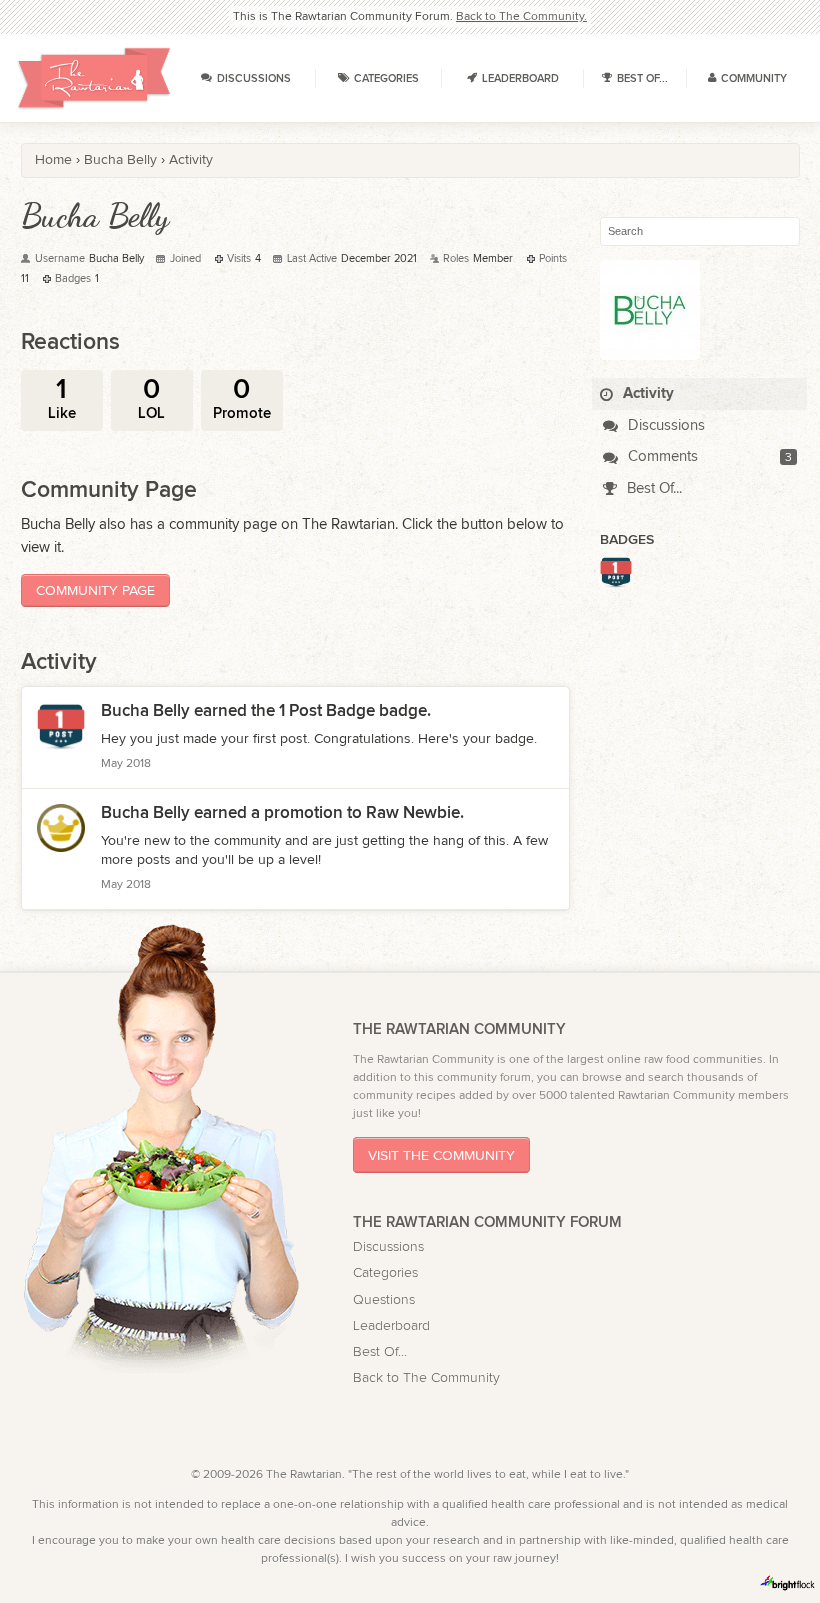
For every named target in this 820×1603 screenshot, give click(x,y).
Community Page (95, 590)
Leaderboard (391, 1326)
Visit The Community (441, 1155)
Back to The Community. (521, 16)
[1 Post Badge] (616, 581)
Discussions (664, 425)
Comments (661, 456)
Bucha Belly (145, 711)
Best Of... (652, 488)
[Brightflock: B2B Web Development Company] (788, 1583)
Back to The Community (426, 1378)
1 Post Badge (327, 711)
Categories (385, 1273)
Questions (384, 1300)
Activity (646, 393)
